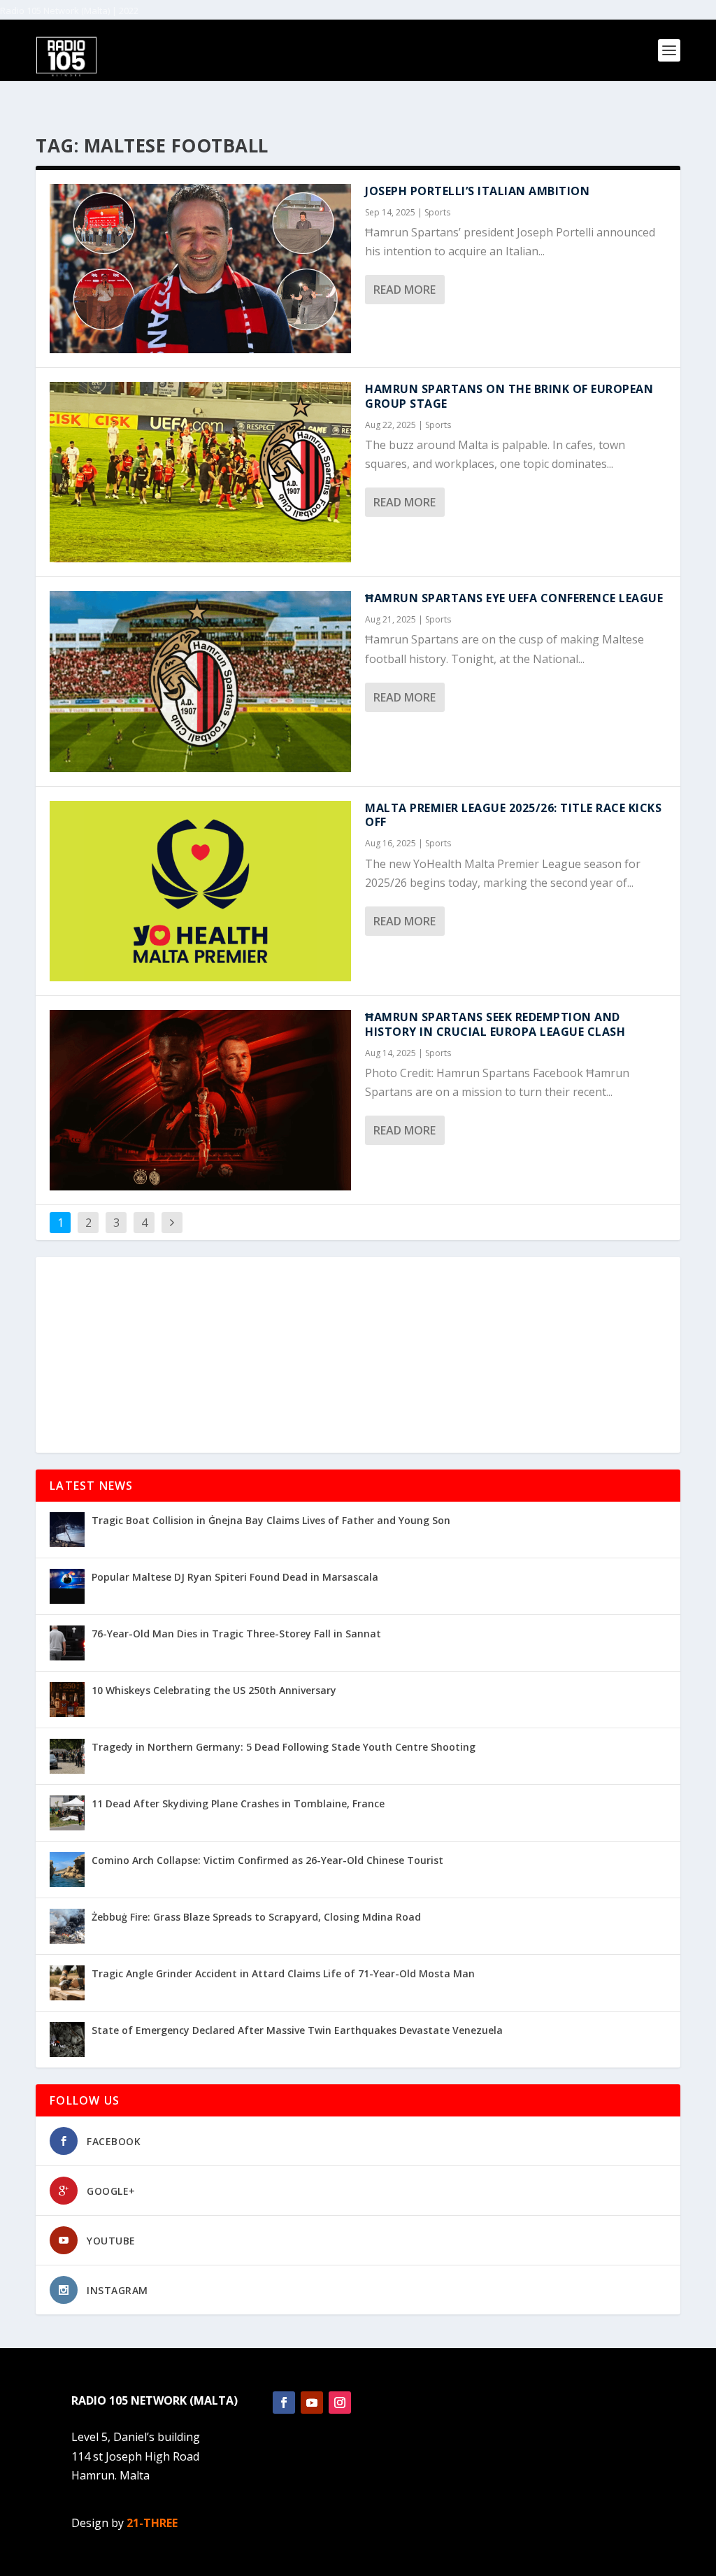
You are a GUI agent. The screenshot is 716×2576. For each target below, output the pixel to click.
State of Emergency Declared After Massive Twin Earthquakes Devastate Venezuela (297, 2030)
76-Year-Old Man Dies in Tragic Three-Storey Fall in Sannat (236, 1634)
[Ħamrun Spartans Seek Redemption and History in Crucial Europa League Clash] (200, 1100)
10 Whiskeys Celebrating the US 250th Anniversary (214, 1690)
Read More (404, 290)
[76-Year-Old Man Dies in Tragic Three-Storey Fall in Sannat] (67, 1643)
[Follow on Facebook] (284, 2403)
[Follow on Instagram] (340, 2403)
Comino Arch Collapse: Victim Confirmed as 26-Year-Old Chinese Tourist (267, 1860)
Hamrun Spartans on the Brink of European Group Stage (509, 396)
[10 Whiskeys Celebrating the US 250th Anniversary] (67, 1700)
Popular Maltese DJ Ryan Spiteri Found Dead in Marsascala (235, 1577)
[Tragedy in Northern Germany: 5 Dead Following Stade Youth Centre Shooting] (67, 1756)
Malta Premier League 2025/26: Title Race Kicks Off (513, 815)
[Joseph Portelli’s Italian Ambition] (200, 269)
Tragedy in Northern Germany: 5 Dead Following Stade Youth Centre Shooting (284, 1747)
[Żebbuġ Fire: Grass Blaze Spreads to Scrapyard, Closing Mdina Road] (67, 1926)
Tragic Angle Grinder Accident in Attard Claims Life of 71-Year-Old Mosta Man (283, 1973)
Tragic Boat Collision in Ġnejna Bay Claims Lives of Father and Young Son (271, 1520)
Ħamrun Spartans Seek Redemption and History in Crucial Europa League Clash (495, 1024)
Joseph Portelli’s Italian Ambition (477, 191)
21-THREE (152, 2523)
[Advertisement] (358, 1355)
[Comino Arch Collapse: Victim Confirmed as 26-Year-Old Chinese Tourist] (67, 1870)
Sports (437, 212)
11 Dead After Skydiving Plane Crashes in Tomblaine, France (238, 1803)
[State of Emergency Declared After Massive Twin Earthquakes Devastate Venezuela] (67, 2040)
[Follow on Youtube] (312, 2403)
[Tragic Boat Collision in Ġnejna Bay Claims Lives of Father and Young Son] (67, 1530)
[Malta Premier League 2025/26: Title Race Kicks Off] (200, 891)
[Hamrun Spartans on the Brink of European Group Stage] (200, 472)
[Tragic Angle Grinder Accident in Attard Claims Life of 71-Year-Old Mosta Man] (67, 1983)
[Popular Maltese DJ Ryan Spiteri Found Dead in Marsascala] (67, 1586)
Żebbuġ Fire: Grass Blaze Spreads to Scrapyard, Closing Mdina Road (256, 1917)
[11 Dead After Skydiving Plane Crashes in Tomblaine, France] (67, 1813)
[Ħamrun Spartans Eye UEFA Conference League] (200, 681)
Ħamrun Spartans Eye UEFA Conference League (514, 598)
